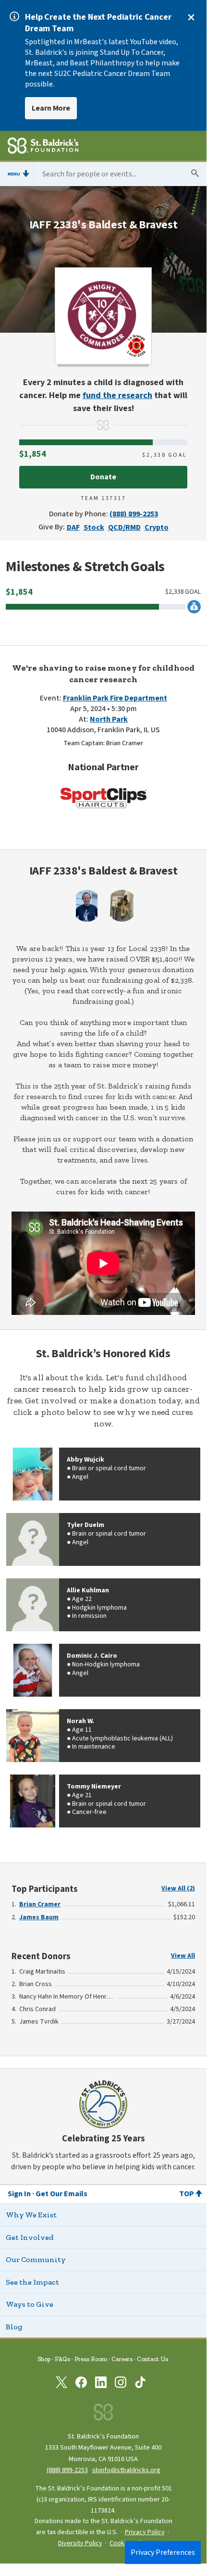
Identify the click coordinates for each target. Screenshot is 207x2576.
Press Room (91, 2359)
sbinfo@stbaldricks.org (126, 2470)
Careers (122, 2359)
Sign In (19, 2194)
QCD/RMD (124, 527)
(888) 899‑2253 (67, 2470)
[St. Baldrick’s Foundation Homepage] (43, 147)
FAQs (62, 2359)
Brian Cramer (40, 1904)
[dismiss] (191, 17)
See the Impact (32, 2282)
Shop (44, 2359)
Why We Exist (31, 2215)
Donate (103, 477)
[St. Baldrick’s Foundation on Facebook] (81, 2384)
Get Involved (30, 2237)
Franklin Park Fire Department (115, 698)
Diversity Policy (80, 2543)
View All (183, 1956)
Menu (14, 174)
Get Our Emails (61, 2194)
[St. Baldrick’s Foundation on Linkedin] (101, 2384)
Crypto (157, 527)
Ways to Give (30, 2304)
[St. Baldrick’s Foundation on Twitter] (61, 2384)
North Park (109, 719)
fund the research (117, 395)
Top (187, 2194)
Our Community (36, 2259)
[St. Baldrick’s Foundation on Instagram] (121, 2384)
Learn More (51, 108)
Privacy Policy (145, 2532)
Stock (94, 527)
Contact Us (152, 2359)
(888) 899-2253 (134, 514)
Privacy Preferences (163, 2552)
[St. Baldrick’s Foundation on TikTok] (140, 2384)
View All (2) (178, 1888)
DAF (73, 527)
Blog (14, 2327)
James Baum (39, 1917)
